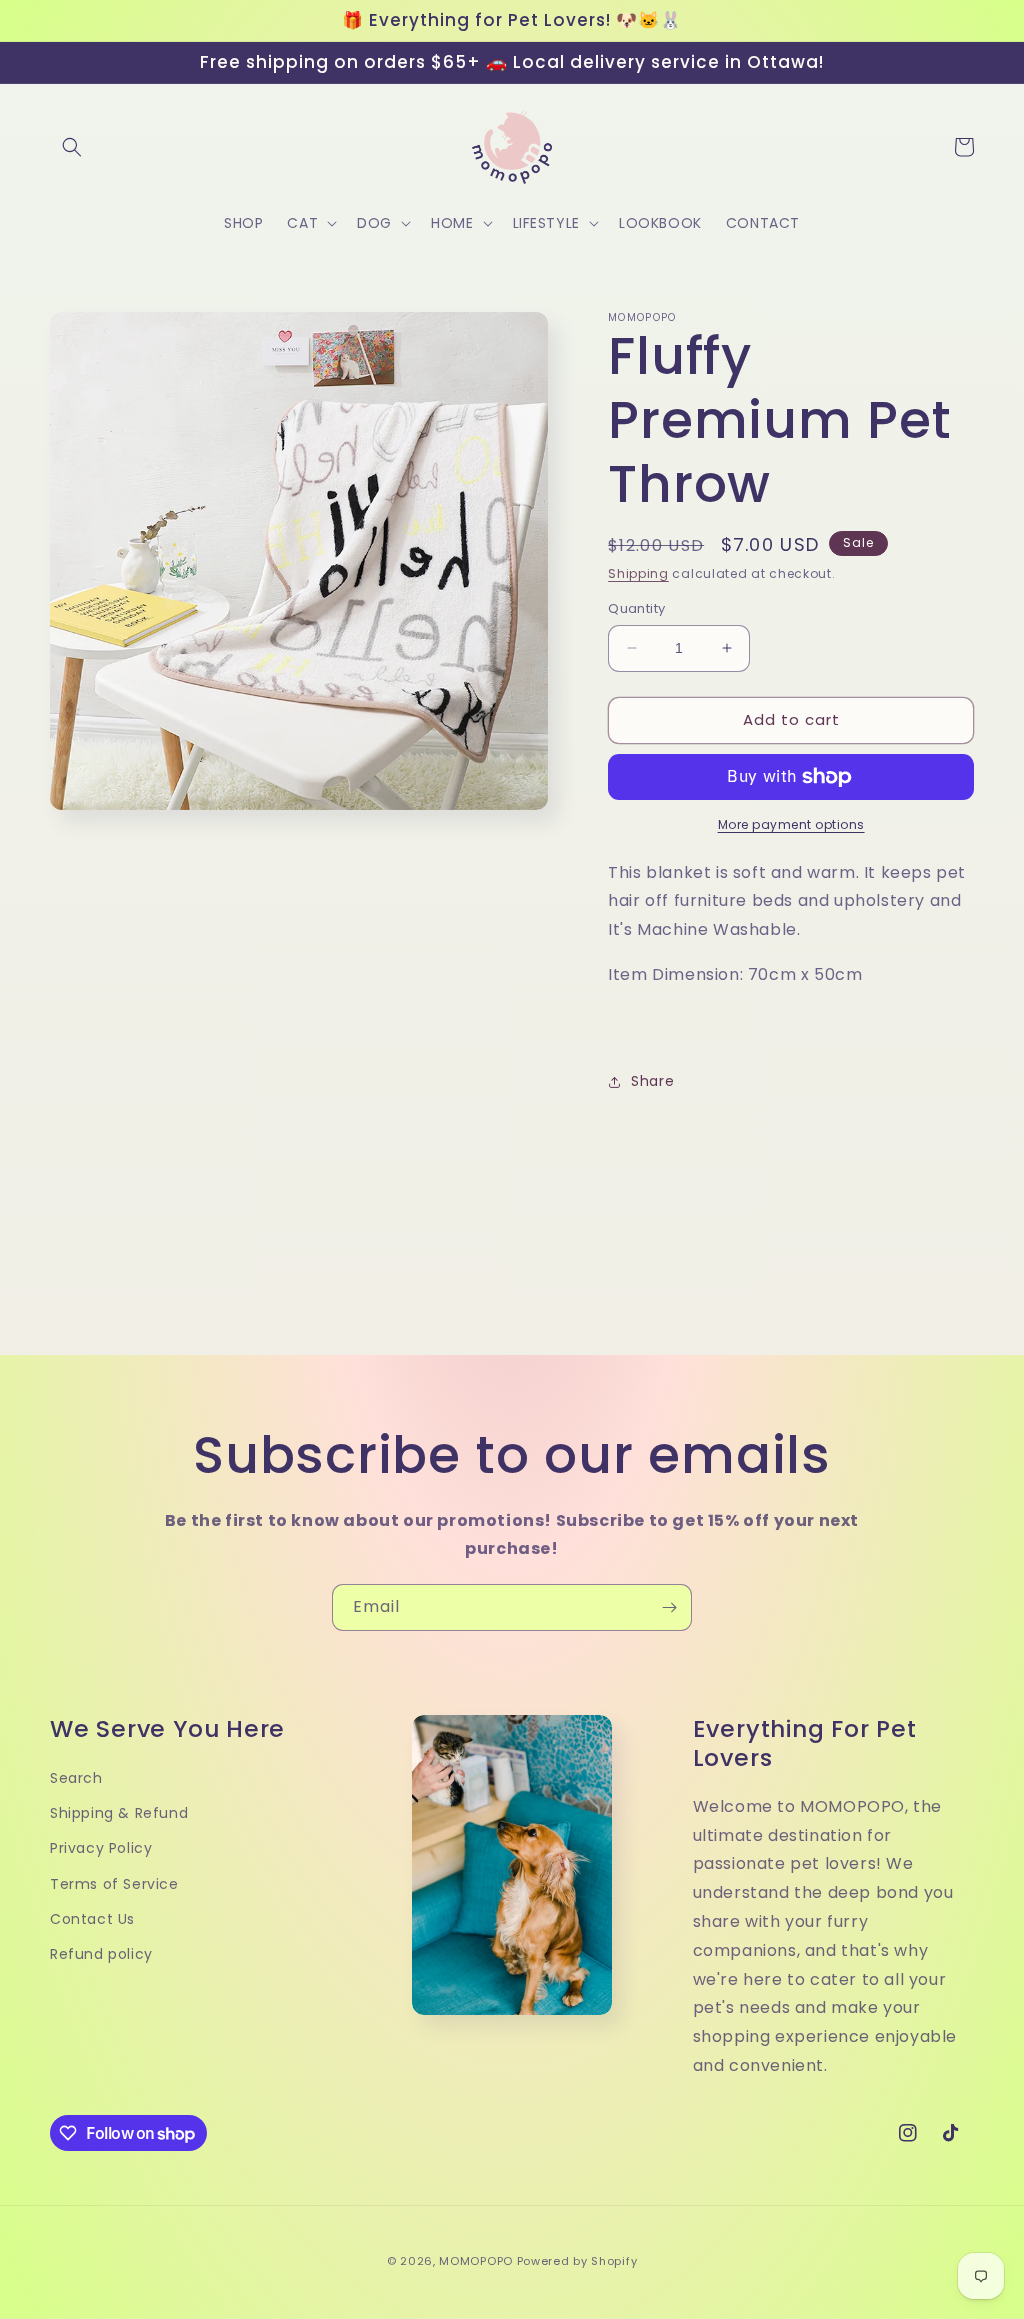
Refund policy (101, 1954)
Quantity (636, 608)
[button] (72, 147)
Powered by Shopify (577, 2261)
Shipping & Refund (119, 1813)
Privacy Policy (101, 1848)
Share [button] (652, 1081)
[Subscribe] (669, 1607)
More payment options (791, 824)
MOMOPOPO (476, 2261)
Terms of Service (114, 1884)
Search (76, 1778)
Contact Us (92, 1919)
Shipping (638, 573)
